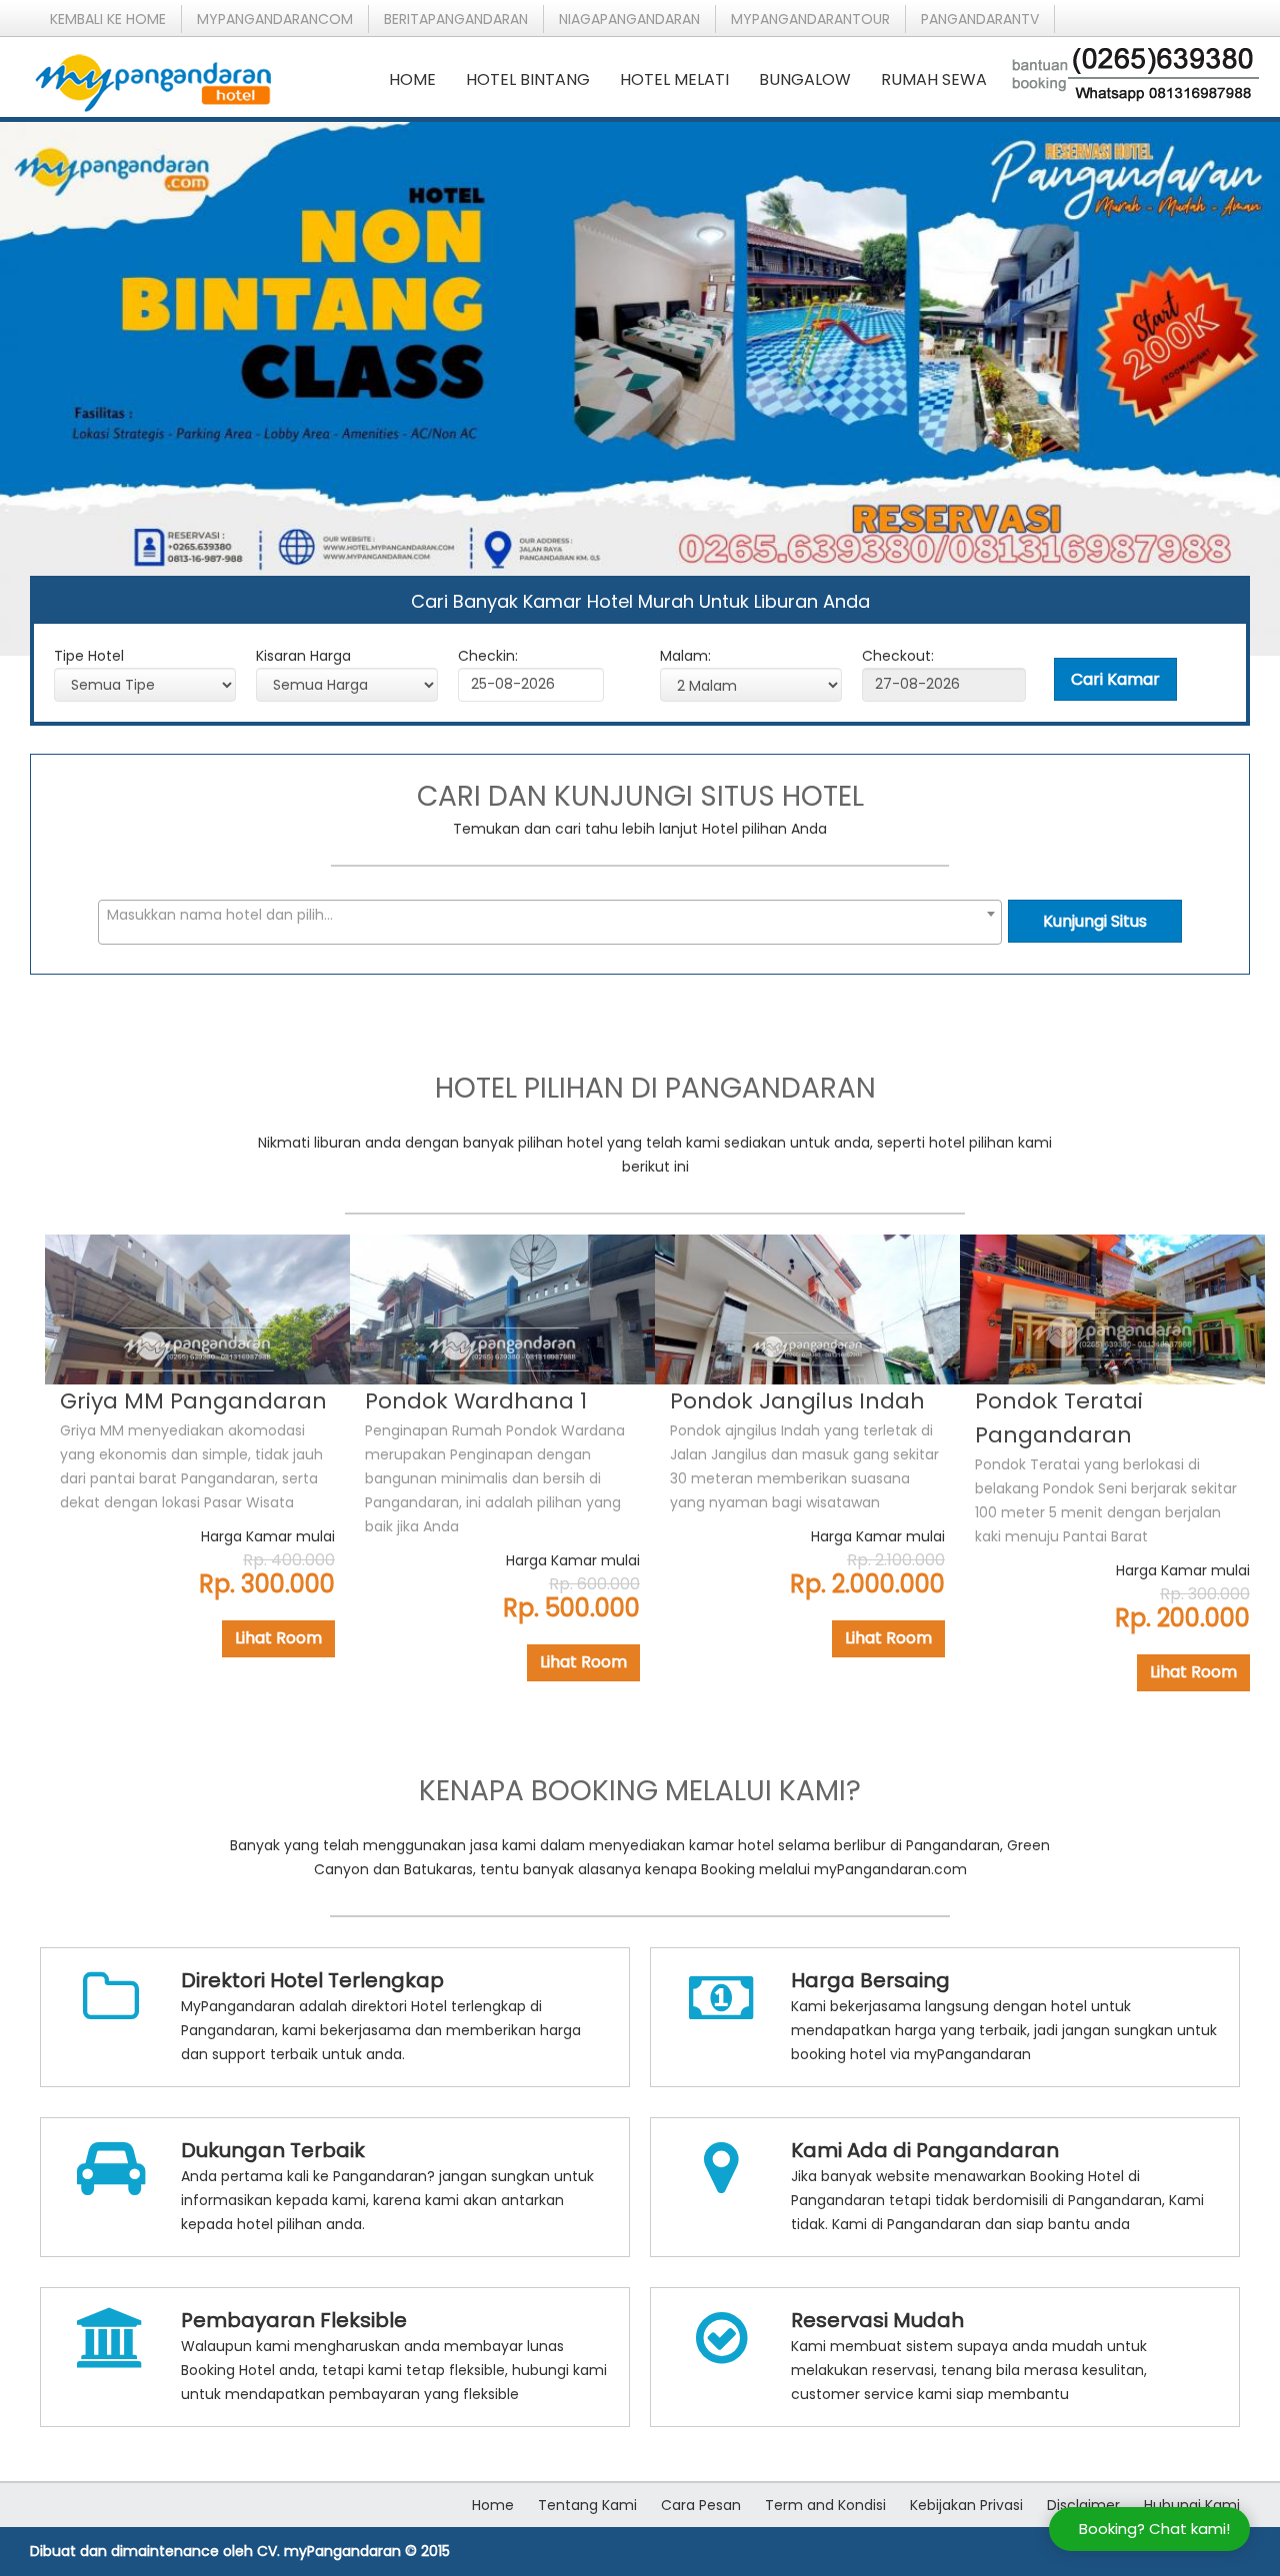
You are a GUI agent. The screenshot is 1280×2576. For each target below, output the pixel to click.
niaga (629, 19)
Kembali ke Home (108, 19)
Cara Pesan (701, 2505)
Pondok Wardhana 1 (476, 1401)
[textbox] (550, 915)
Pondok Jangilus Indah (797, 1401)
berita (456, 19)
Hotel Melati (674, 79)
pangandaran (980, 19)
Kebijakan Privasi (966, 2505)
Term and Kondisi (825, 2505)
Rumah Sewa (934, 79)
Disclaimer (1083, 2505)
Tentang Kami (587, 2505)
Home (412, 79)
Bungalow (805, 79)
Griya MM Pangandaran (193, 1401)
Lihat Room (278, 1638)
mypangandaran (275, 19)
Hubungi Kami (1192, 2505)
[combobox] (550, 922)
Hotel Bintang (528, 79)
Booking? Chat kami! (1154, 2529)
